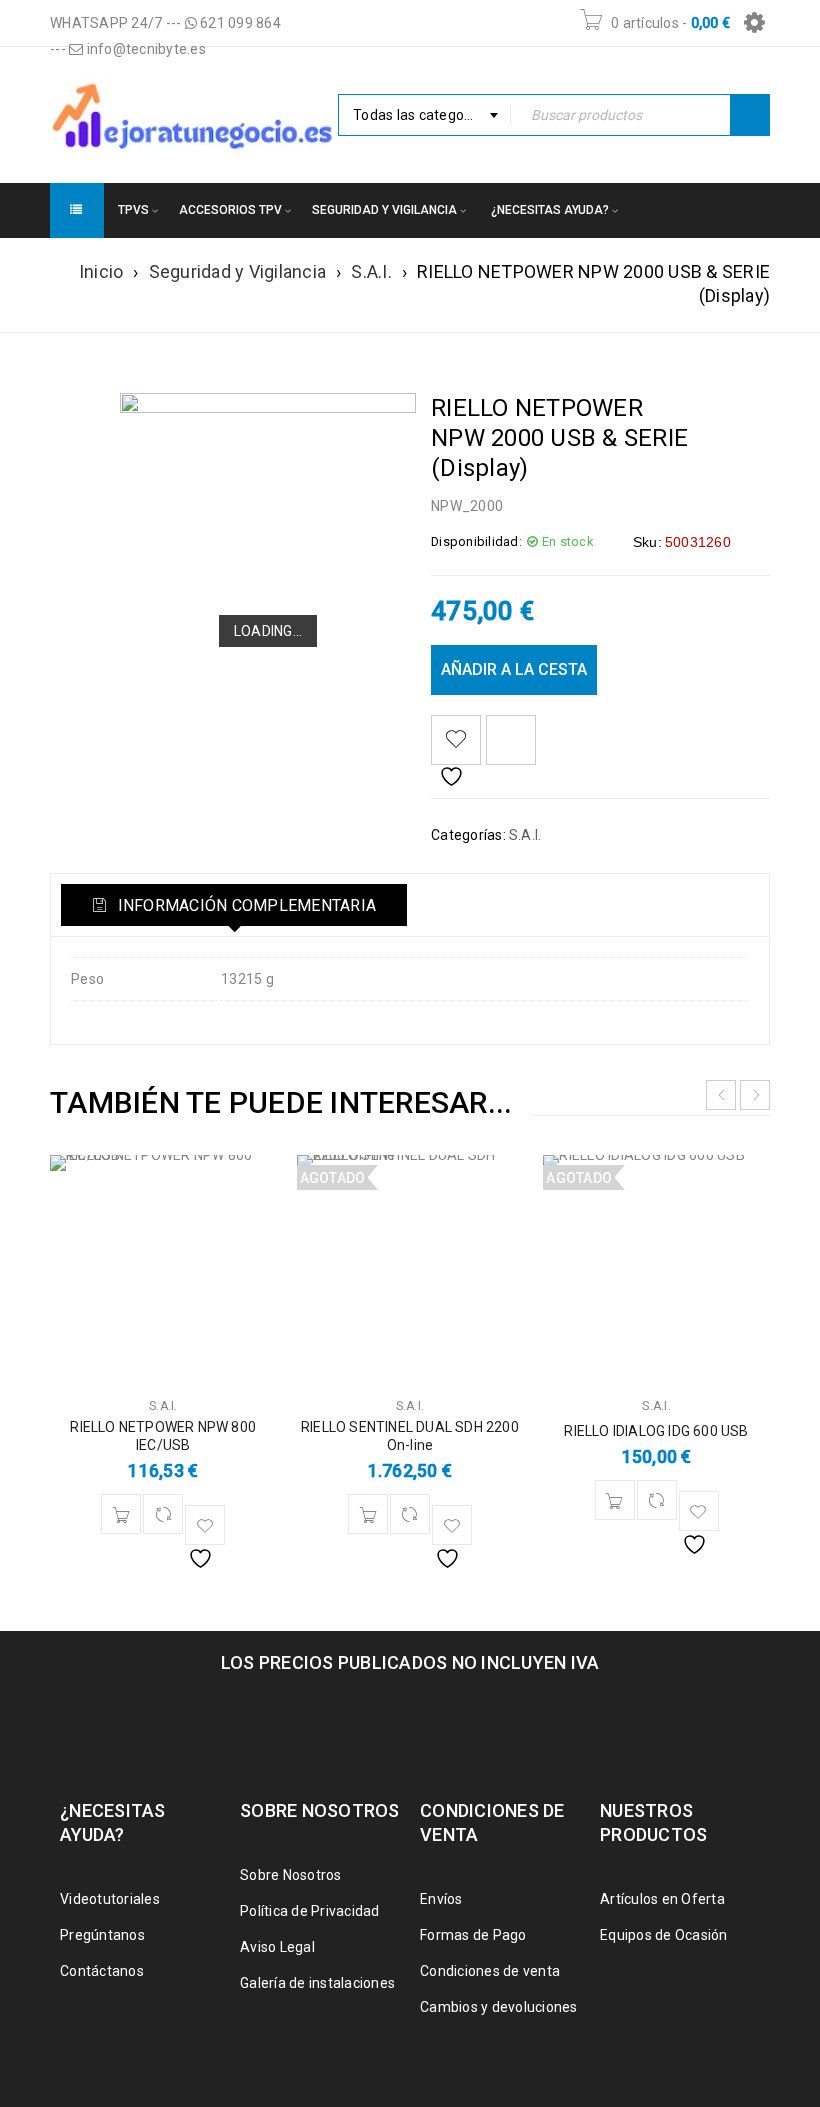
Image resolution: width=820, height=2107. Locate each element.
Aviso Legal (277, 1947)
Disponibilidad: (476, 541)
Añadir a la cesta (514, 669)
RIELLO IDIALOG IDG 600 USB (656, 1431)
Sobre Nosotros (291, 1875)
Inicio (101, 271)
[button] (121, 1514)
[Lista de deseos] (456, 740)
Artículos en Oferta (662, 1899)
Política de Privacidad (310, 1911)
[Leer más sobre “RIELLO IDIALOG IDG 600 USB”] (615, 1500)
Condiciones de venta (490, 1971)
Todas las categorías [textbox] (420, 115)
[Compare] (163, 1514)
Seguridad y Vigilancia (238, 271)
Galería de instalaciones (317, 1983)
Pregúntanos (102, 1935)
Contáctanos (102, 1971)
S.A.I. (371, 271)
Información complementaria (244, 905)
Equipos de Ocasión (664, 1935)
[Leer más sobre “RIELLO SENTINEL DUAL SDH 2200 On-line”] (368, 1514)
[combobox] (424, 115)
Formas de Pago (473, 1935)
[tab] (234, 905)
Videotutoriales (110, 1899)
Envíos (441, 1899)
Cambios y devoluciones (499, 2007)
